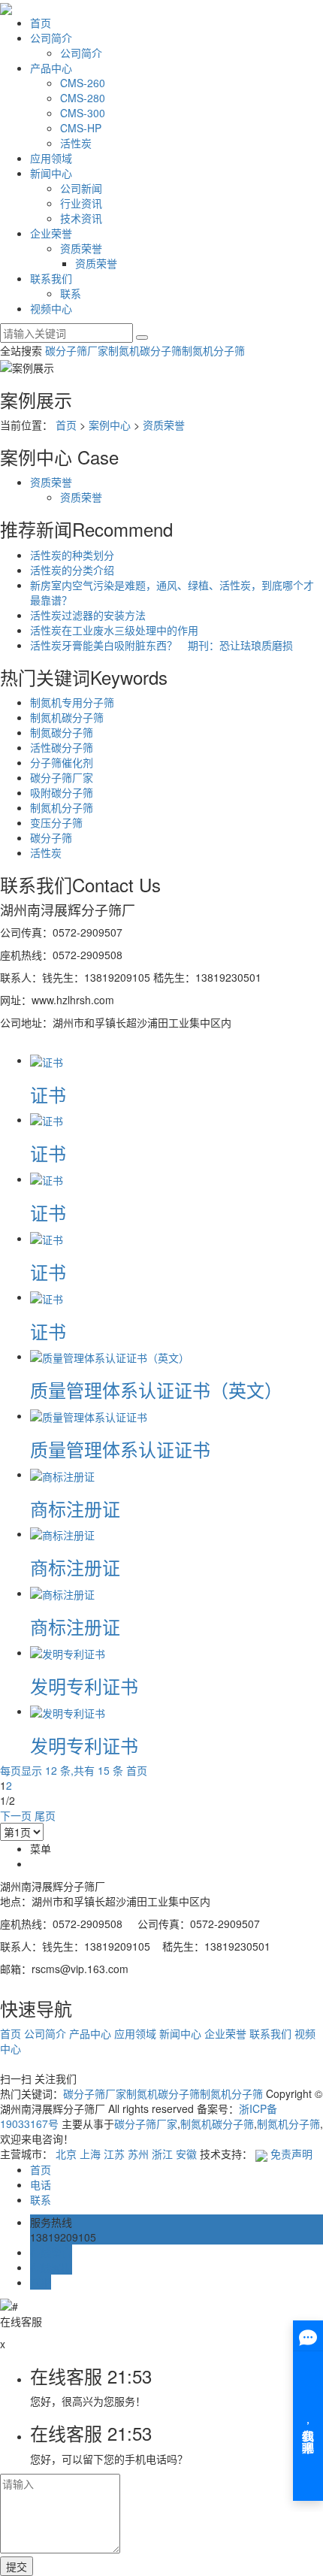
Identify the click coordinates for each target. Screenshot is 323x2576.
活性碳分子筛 (62, 747)
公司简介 (51, 38)
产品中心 (51, 68)
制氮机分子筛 (213, 350)
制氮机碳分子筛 (145, 350)
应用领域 (51, 158)
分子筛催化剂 (62, 762)
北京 (66, 2154)
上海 (90, 2154)
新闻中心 (51, 173)
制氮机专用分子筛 (72, 702)
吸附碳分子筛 (62, 792)
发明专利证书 (84, 1686)
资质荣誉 (81, 248)
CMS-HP (81, 128)
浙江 (162, 2154)
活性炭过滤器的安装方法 (88, 615)
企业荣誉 (51, 233)
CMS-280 (83, 98)
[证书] (47, 1060)
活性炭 (76, 143)
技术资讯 (81, 218)
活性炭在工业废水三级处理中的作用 (114, 630)
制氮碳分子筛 (62, 732)
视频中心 (51, 308)
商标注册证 (75, 1508)
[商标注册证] (62, 1474)
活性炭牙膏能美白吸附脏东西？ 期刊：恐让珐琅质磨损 (161, 645)
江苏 (114, 2154)
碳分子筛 (51, 837)
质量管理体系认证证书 (120, 1449)
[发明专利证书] (68, 1652)
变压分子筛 (56, 822)
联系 (71, 293)
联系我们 (51, 278)
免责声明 (291, 2154)
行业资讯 (81, 203)
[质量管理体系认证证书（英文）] (110, 1356)
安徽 (186, 2154)
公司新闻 (81, 188)
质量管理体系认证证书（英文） (156, 1389)
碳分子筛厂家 (77, 350)
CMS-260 (83, 83)
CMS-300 (83, 113)
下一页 (16, 1815)
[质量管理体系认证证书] (89, 1415)
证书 (48, 1094)
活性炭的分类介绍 (72, 570)
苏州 (138, 2154)
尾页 (45, 1815)
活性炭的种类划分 (72, 555)
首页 (41, 23)
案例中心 (110, 425)
